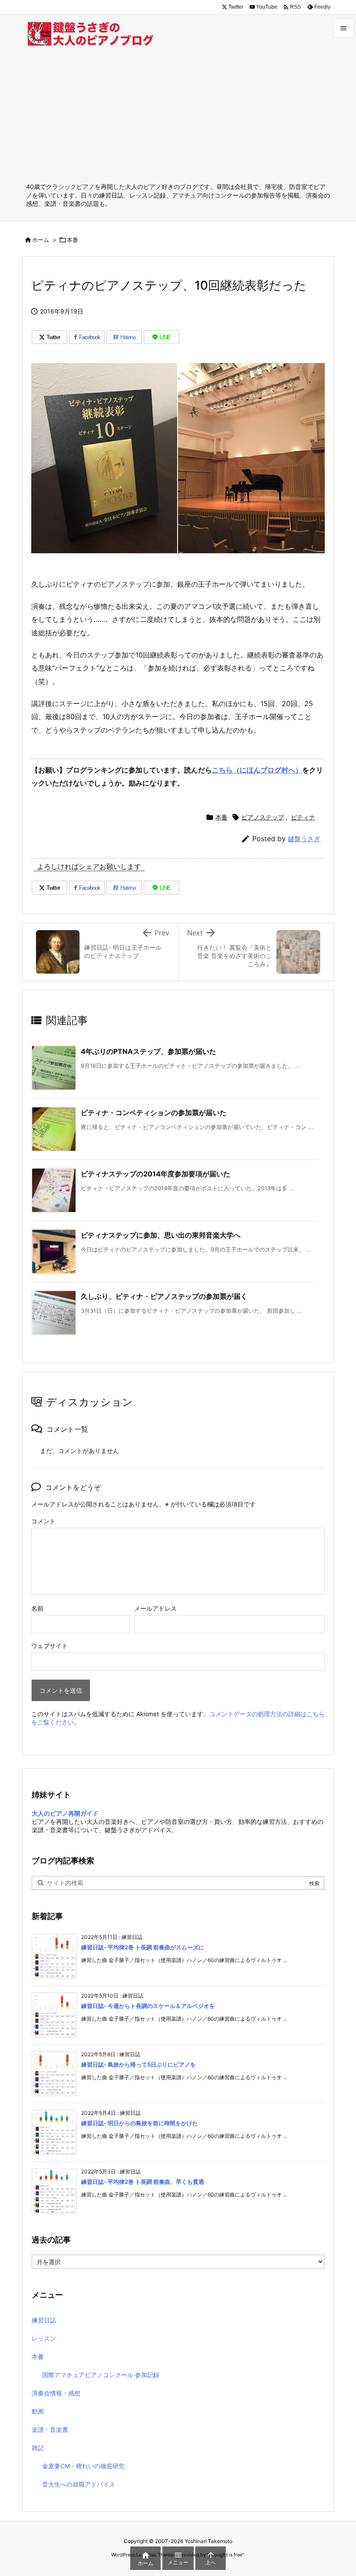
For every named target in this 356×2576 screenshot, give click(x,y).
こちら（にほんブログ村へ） (257, 770)
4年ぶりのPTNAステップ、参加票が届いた (148, 1051)
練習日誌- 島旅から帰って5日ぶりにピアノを (138, 2064)
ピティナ (303, 817)
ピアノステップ (263, 817)
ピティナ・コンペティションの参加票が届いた (154, 1113)
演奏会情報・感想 (56, 2393)
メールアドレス (155, 1608)
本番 (73, 240)
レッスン (44, 2338)
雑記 (38, 2448)
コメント (43, 1521)
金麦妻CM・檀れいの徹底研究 (83, 2466)
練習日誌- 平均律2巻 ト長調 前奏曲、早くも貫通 (143, 2182)
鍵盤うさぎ (304, 839)
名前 (37, 1608)
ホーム (41, 240)
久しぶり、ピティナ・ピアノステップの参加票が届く (164, 1296)
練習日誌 (44, 2320)
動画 (38, 2411)
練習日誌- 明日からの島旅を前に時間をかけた (140, 2123)
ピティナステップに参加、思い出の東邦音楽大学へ (161, 1235)
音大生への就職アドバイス (79, 2484)
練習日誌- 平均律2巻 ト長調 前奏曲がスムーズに (143, 1947)
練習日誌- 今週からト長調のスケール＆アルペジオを (148, 2006)
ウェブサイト (49, 1646)
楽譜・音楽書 (50, 2429)
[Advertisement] (178, 117)
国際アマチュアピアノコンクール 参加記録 (101, 2375)
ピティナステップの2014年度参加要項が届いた (155, 1174)
